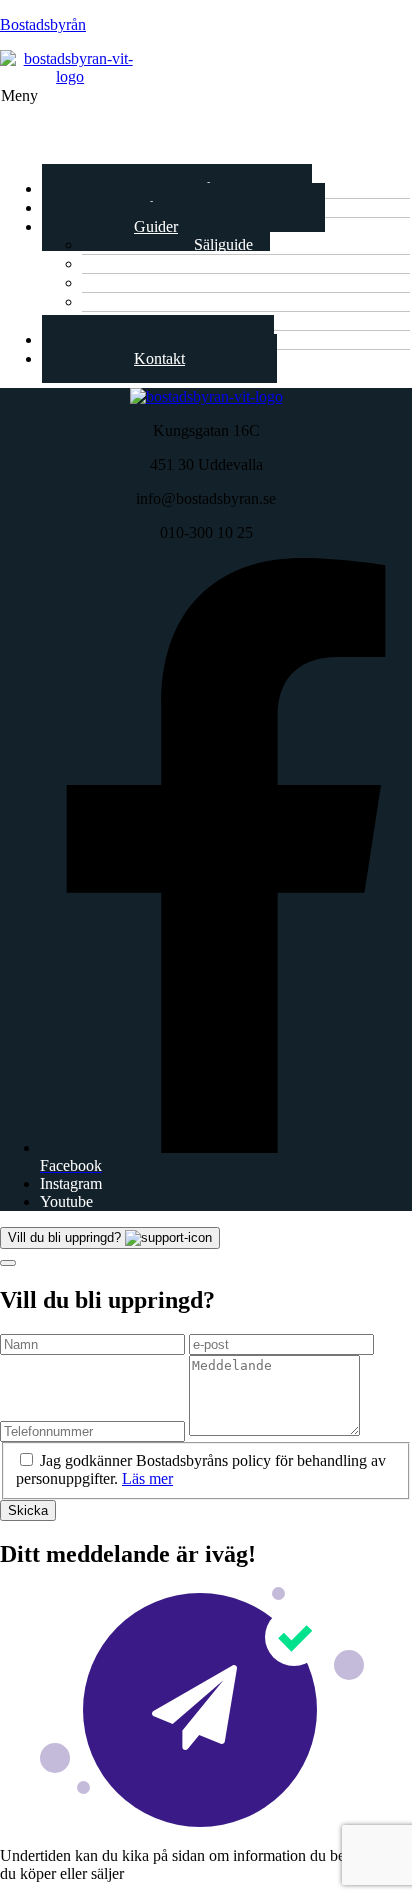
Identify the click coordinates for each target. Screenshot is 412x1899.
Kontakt (159, 358)
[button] (206, 125)
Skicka (28, 1510)
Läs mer (147, 1478)
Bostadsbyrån (43, 24)
